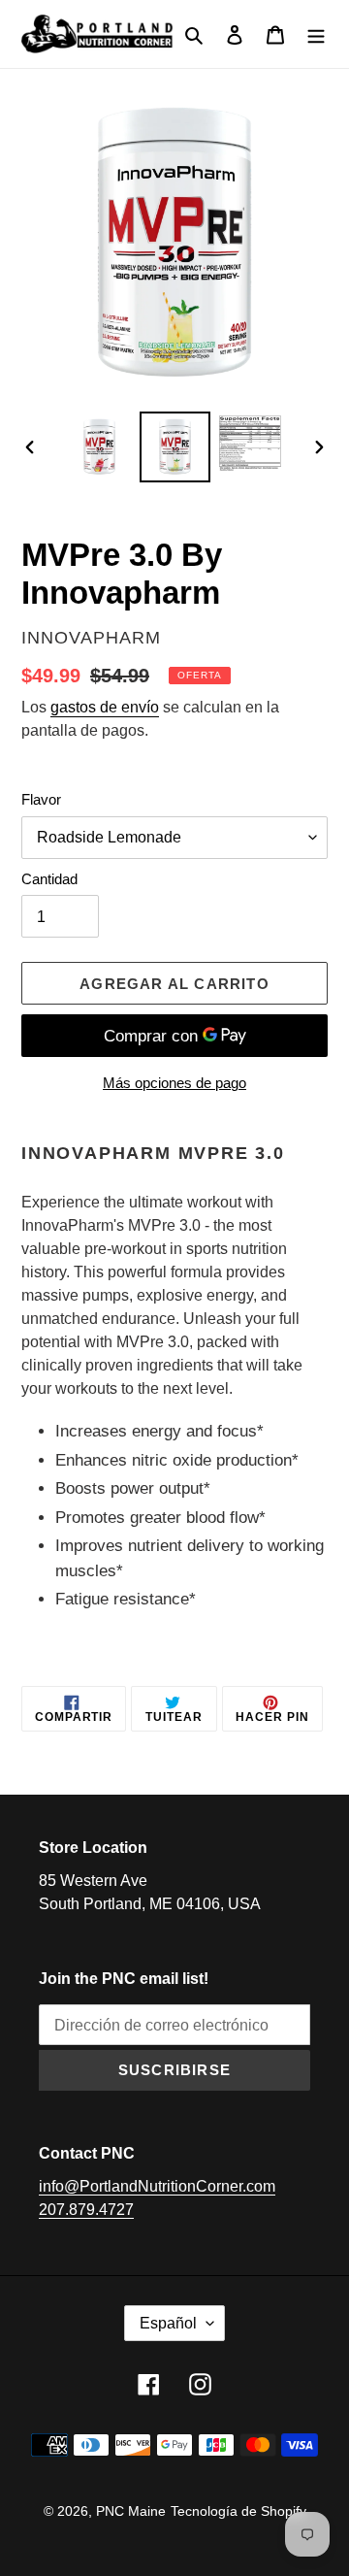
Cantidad (49, 879)
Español (168, 2323)
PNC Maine (131, 2511)
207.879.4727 (86, 2210)
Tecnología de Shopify (238, 2511)
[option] (99, 447)
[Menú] (316, 34)
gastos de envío (105, 707)
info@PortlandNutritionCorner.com (157, 2186)
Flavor (41, 799)
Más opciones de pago (174, 1083)
